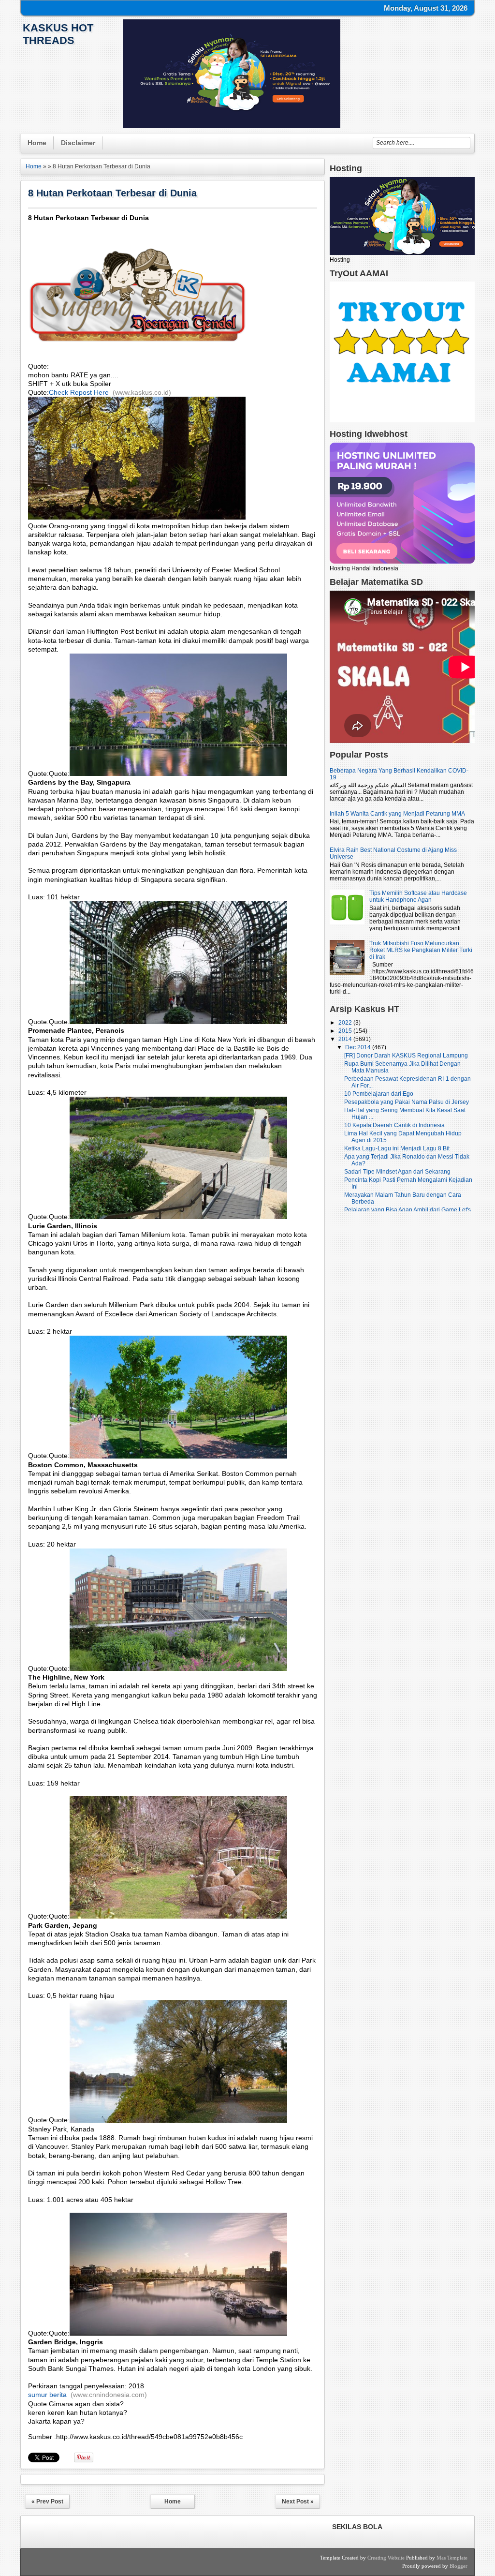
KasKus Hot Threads (58, 34)
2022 (346, 1023)
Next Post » (298, 2502)
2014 (346, 1039)
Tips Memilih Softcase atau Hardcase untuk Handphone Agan (418, 896)
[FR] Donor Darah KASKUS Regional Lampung (406, 1056)
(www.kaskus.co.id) (142, 392)
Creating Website (386, 2558)
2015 (346, 1031)
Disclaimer (78, 143)
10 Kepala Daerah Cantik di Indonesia (394, 1125)
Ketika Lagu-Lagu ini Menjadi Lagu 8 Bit (397, 1148)
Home (37, 143)
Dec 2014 (359, 1047)
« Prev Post (47, 2502)
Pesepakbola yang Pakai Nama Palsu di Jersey (407, 1102)
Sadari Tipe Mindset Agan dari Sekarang (397, 1172)
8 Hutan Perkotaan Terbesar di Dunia (112, 193)
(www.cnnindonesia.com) (109, 2395)
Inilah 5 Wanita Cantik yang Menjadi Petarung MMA (397, 814)
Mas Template (452, 2558)
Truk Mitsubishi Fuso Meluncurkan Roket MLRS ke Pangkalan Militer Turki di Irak (421, 950)
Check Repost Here (79, 392)
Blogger (459, 2566)
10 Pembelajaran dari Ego (379, 1094)
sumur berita (47, 2395)
